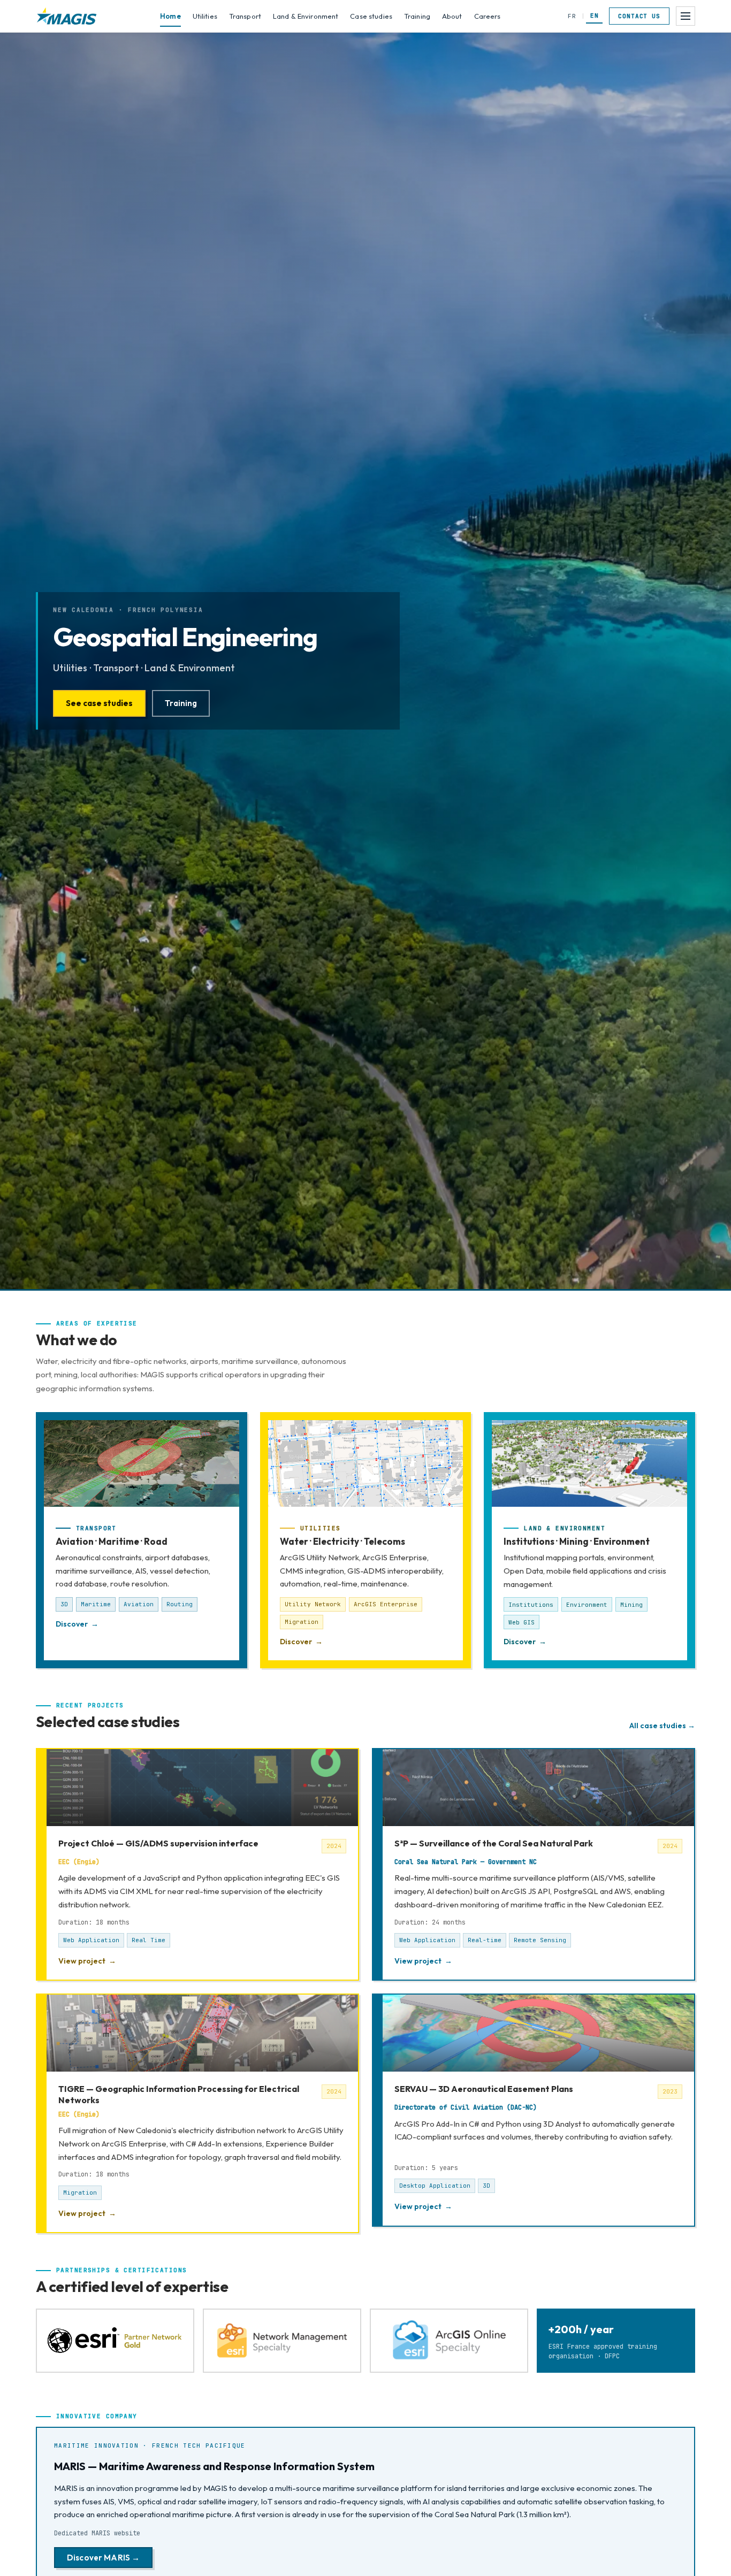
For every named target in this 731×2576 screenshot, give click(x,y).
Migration (80, 2192)
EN (594, 16)
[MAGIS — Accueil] (67, 16)
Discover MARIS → (103, 2558)
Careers (488, 16)
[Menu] (686, 16)
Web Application (91, 1940)
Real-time (485, 1940)
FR (572, 16)
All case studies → (662, 1726)
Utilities (205, 16)
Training (417, 16)
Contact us (639, 16)
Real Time (149, 1940)
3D (486, 2186)
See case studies (99, 703)
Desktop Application (435, 2186)
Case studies (371, 16)
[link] (197, 1864)
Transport (245, 16)
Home (170, 16)
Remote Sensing (540, 1940)
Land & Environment (306, 16)
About (452, 16)
